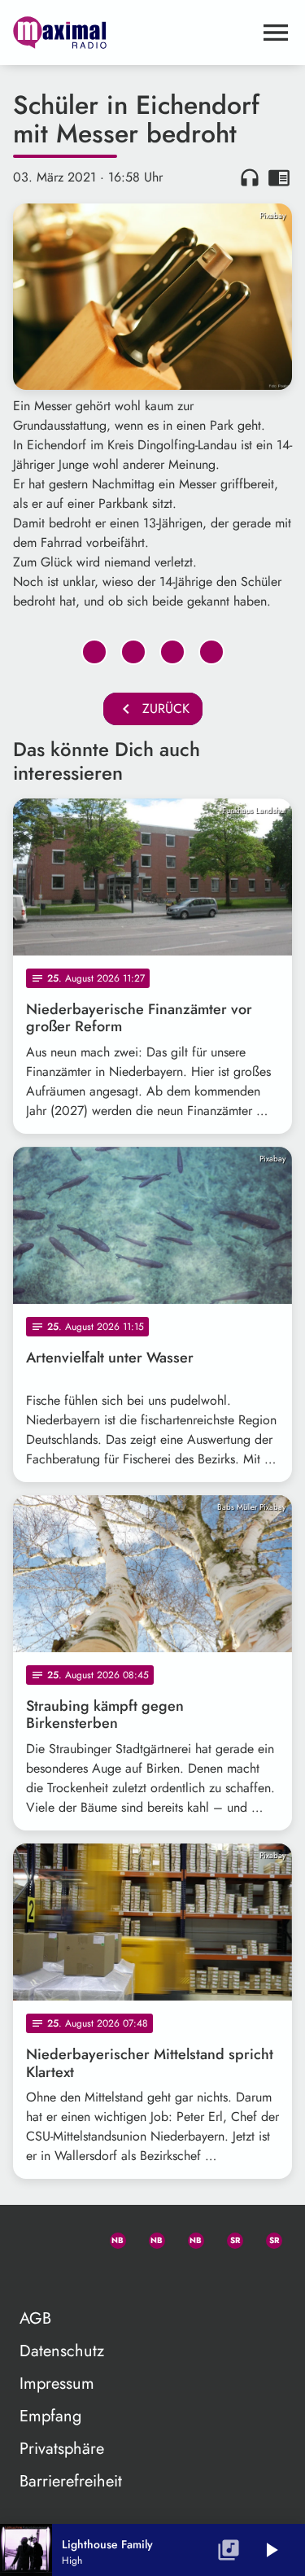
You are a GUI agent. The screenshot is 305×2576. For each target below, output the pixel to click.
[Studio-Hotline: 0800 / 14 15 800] (72, 2237)
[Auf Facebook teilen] (94, 652)
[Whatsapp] (111, 2237)
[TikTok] (33, 2276)
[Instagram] (189, 2237)
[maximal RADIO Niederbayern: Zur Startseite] (133, 33)
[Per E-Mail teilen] (211, 652)
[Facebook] (150, 2237)
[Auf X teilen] (133, 652)
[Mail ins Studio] (33, 2237)
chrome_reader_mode (279, 177)
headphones (250, 177)
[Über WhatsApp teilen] (172, 652)
